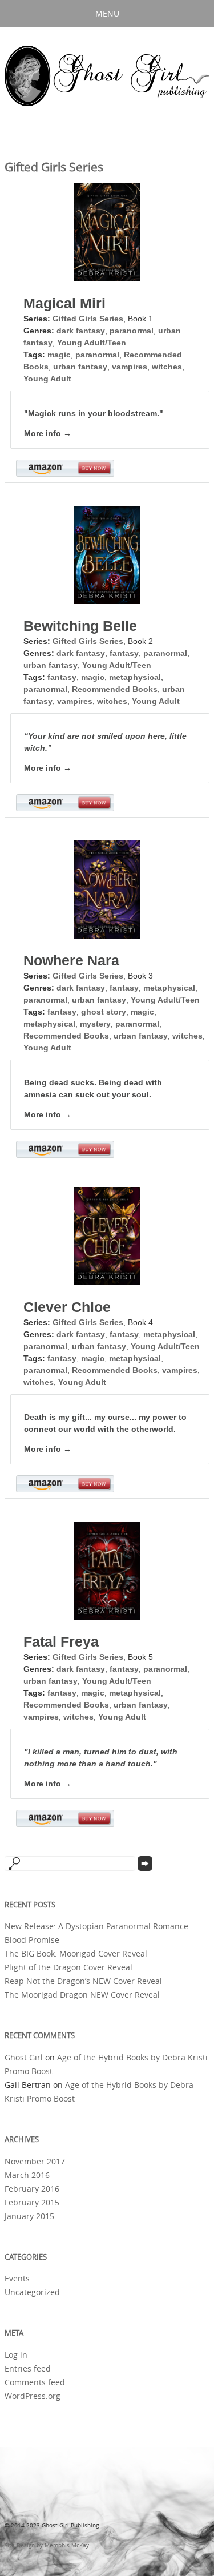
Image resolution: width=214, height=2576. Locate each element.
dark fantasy (81, 331)
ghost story (104, 1012)
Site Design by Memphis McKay (47, 2545)
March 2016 (27, 2175)
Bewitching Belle (80, 626)
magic (59, 355)
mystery (95, 1024)
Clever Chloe (67, 1307)
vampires (130, 367)
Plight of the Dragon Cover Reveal (68, 1967)
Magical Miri (64, 303)
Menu (107, 13)
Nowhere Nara (71, 960)
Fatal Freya (61, 1641)
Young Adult (47, 379)
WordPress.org (33, 2396)
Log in (16, 2355)
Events (17, 2279)
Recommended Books (115, 689)
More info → (48, 433)
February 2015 (32, 2203)
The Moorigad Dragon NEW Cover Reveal (82, 1995)
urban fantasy (80, 367)
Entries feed (28, 2369)
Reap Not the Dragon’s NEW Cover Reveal (83, 1981)
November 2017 (35, 2162)
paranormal (132, 331)
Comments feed (35, 2382)
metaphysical (135, 677)
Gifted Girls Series (88, 319)
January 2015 (29, 2216)
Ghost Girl (24, 2058)
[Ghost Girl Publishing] (107, 77)
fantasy (124, 653)
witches (167, 367)
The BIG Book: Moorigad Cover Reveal (76, 1954)
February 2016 (32, 2189)
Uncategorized (32, 2292)
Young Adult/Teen (92, 343)
